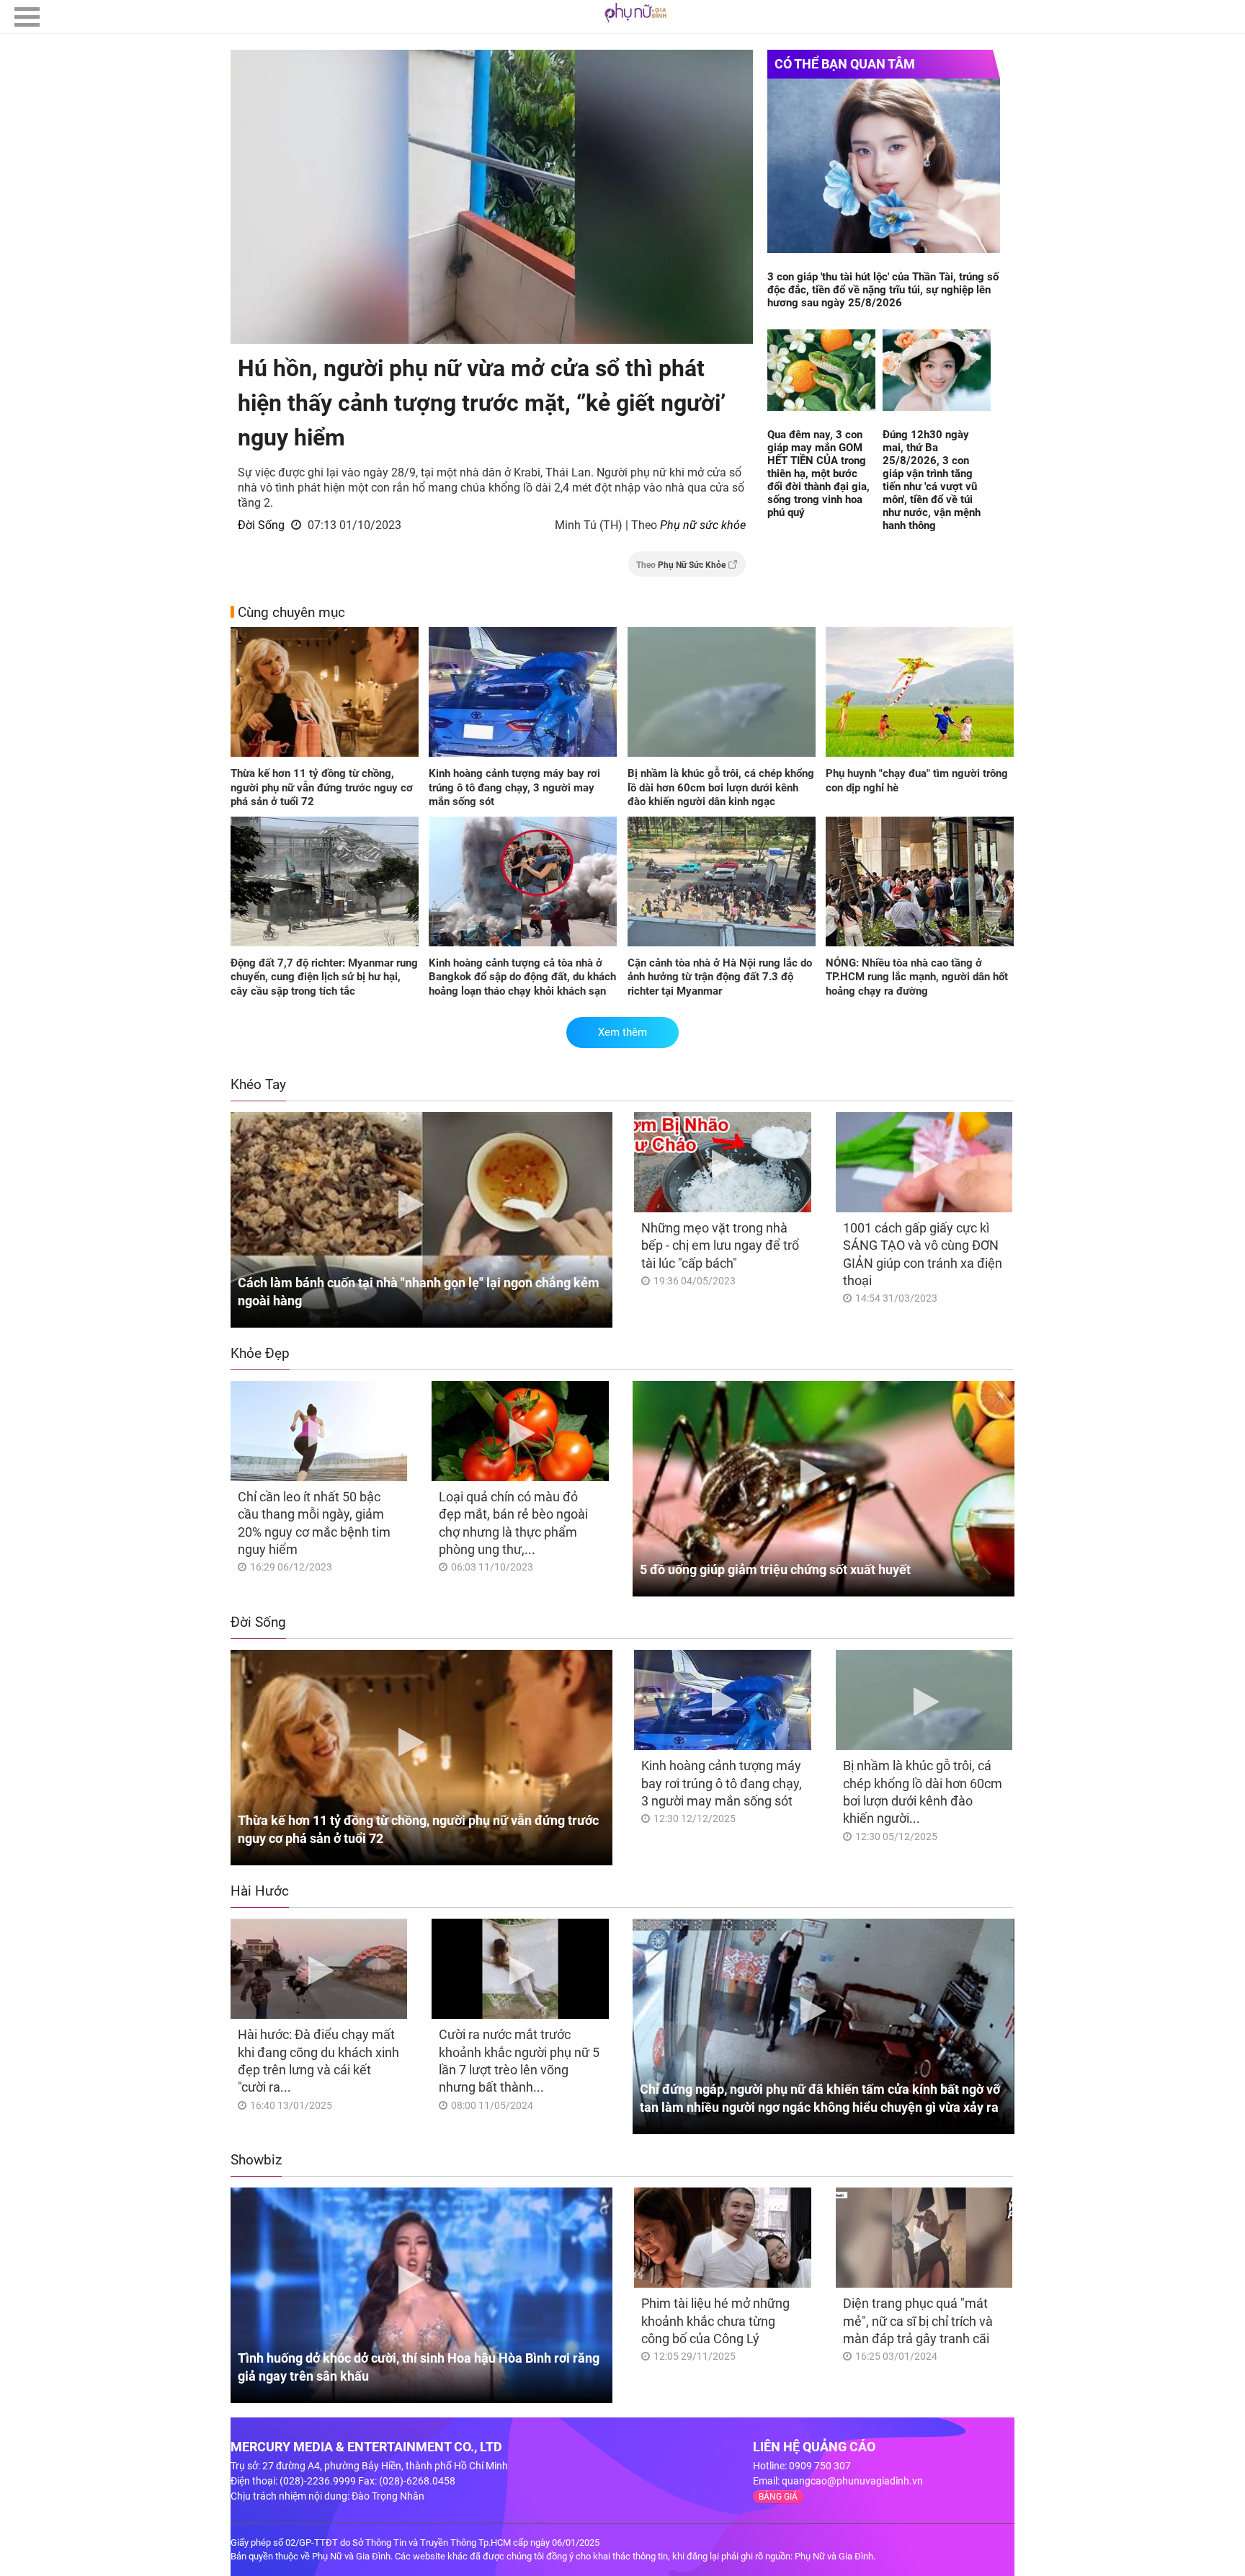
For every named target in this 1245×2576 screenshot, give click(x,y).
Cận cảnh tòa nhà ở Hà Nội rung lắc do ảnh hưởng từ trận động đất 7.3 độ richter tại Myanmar (720, 977)
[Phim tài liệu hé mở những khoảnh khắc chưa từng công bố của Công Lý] (722, 2238)
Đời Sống (261, 525)
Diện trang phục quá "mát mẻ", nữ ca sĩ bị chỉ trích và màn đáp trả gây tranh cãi (918, 2321)
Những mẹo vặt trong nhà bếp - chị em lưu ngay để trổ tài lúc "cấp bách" (720, 1245)
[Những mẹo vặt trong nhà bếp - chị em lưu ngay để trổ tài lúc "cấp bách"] (722, 1162)
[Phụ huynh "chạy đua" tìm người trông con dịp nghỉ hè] (920, 693)
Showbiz (256, 2160)
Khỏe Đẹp (260, 1353)
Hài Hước (260, 1891)
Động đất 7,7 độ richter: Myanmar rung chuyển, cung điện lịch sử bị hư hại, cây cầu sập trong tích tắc (324, 977)
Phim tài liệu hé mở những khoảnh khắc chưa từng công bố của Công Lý (715, 2321)
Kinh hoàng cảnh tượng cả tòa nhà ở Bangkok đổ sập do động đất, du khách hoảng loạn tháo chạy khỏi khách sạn (522, 977)
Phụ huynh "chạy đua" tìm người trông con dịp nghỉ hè (917, 781)
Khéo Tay (258, 1084)
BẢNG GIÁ (778, 2497)
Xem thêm (622, 1032)
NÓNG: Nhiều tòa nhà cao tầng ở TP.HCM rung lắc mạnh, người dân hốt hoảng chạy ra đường (917, 977)
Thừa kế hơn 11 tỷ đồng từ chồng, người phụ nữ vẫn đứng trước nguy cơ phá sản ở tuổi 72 (322, 787)
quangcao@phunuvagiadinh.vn (852, 2481)
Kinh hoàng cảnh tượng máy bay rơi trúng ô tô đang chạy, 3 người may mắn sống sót (514, 787)
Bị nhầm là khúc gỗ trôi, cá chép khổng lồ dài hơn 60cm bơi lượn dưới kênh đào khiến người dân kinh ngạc (721, 787)
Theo (681, 565)
